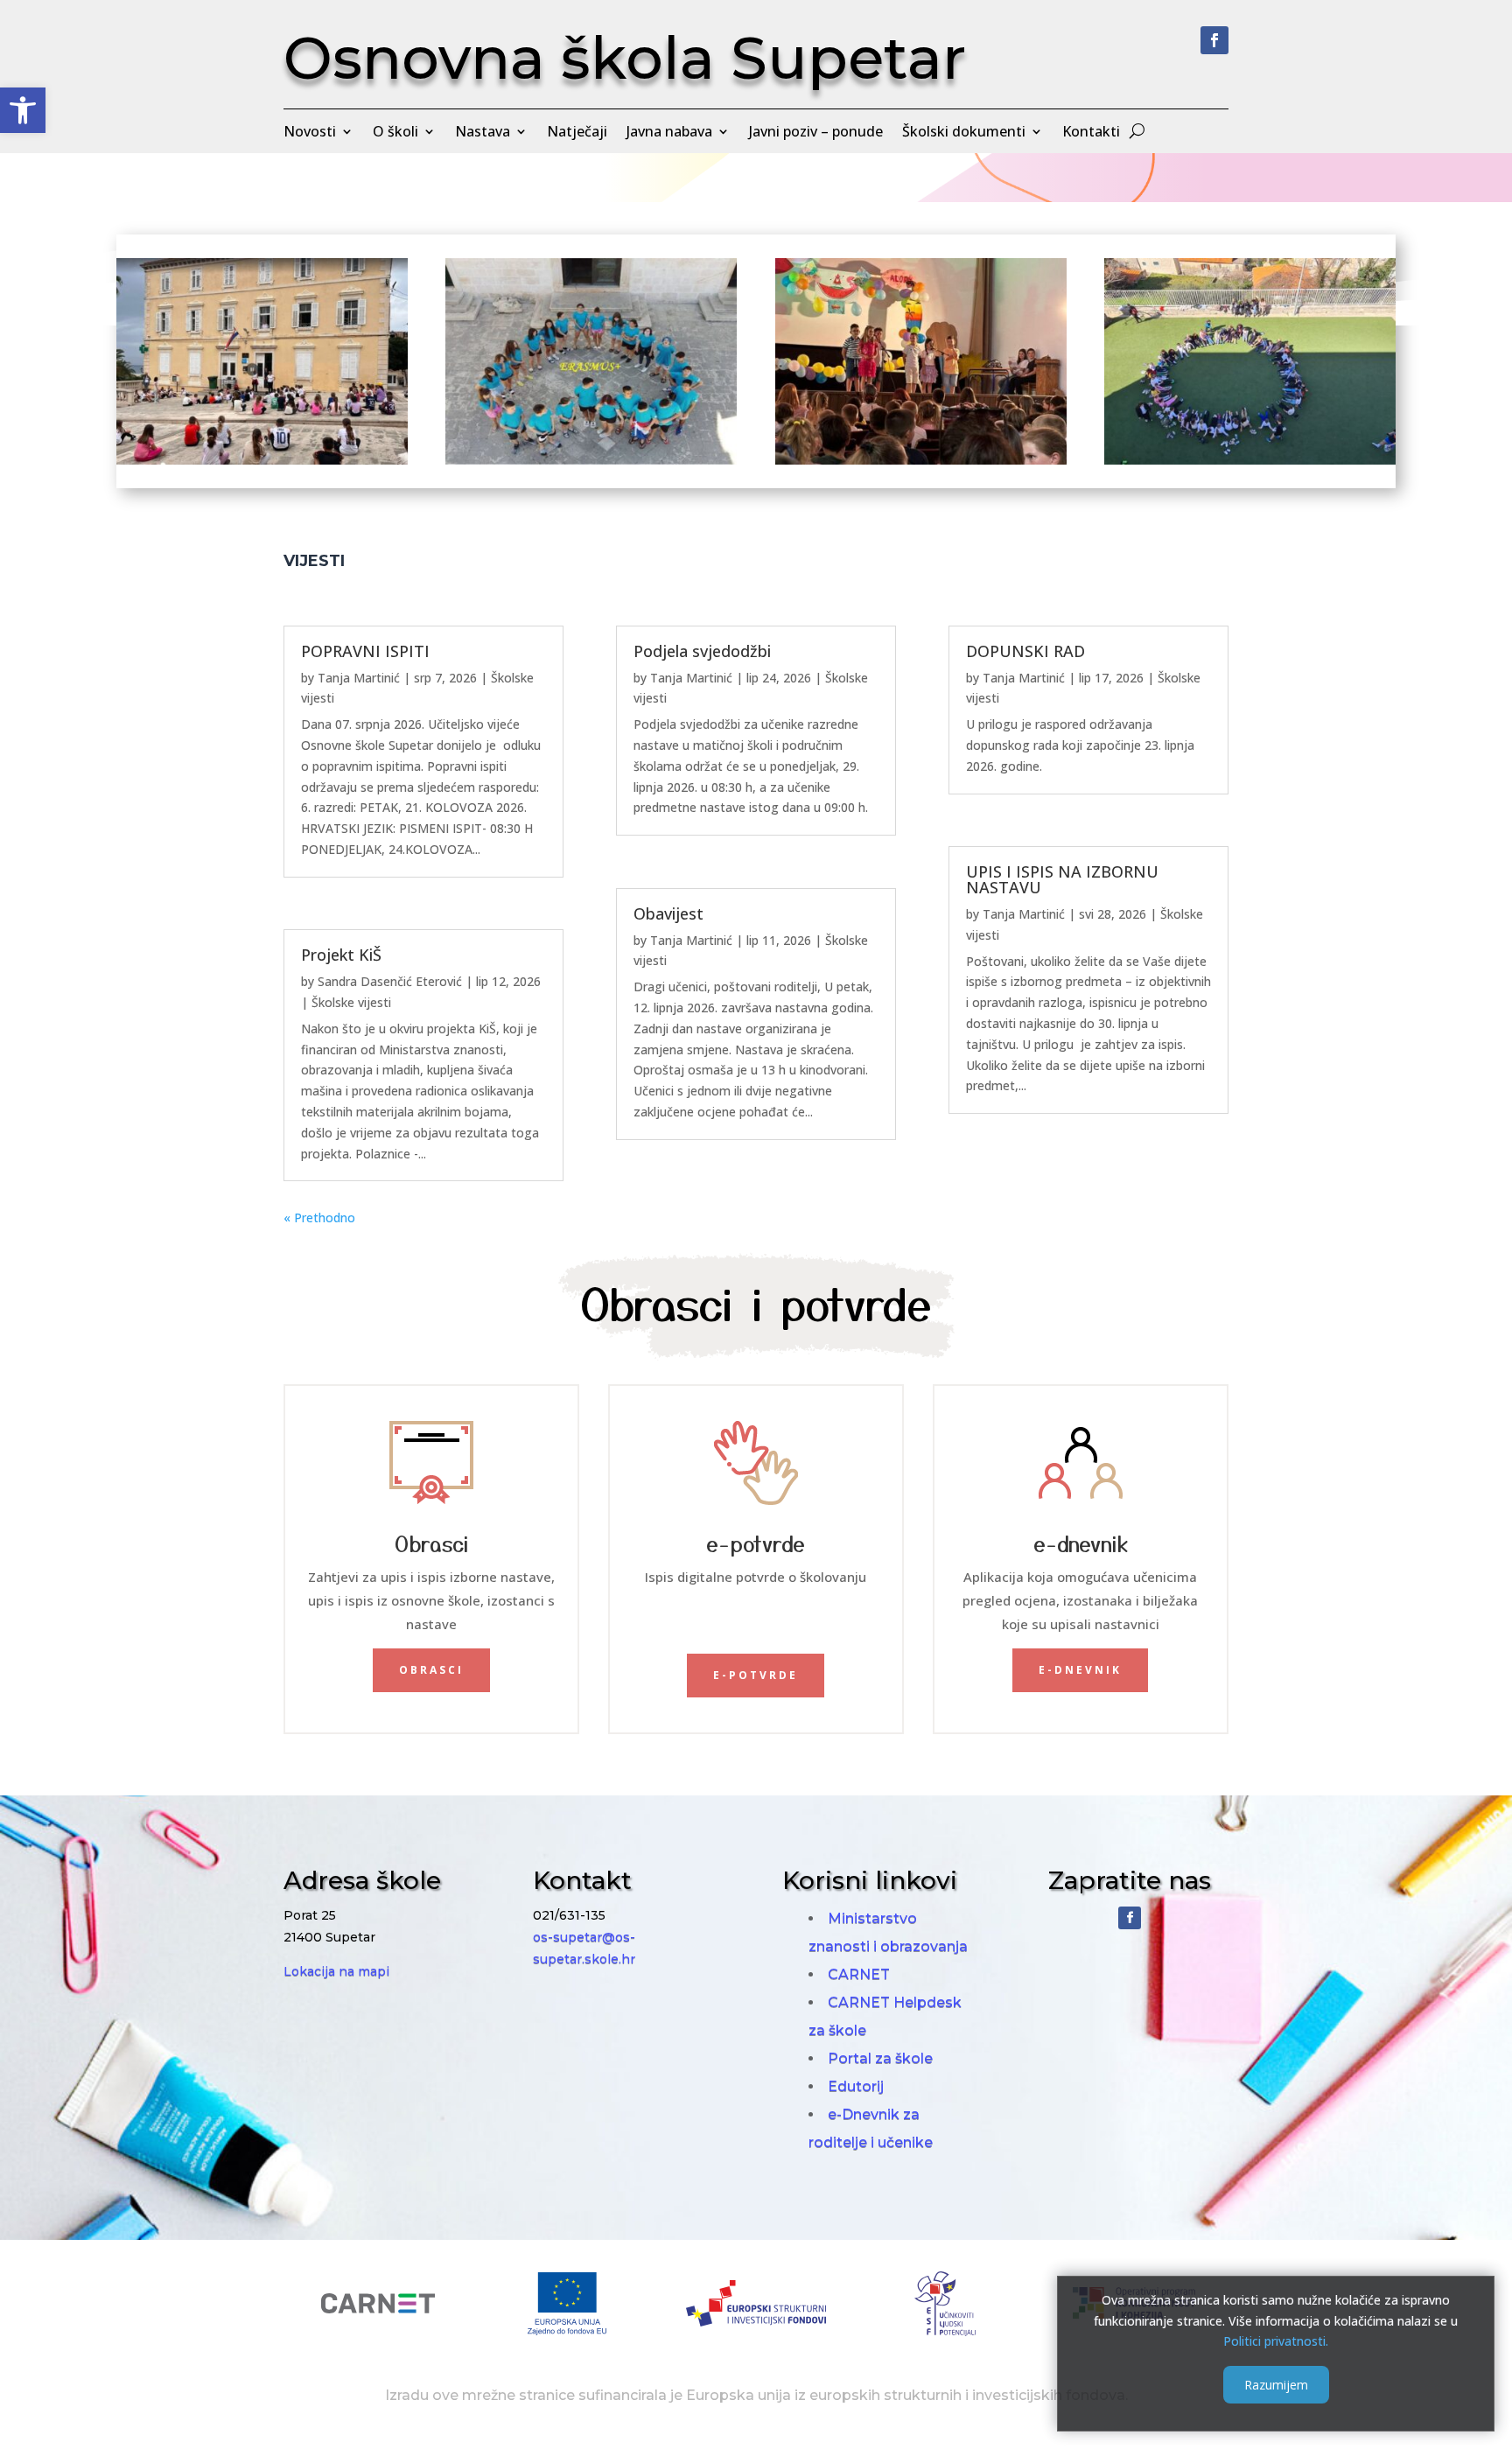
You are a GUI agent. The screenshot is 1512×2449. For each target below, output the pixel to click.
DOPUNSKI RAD (1025, 651)
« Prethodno (319, 1218)
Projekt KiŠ (341, 955)
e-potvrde (756, 1675)
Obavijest (668, 913)
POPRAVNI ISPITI (365, 651)
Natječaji (577, 133)
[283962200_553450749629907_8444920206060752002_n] (591, 460)
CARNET (859, 1974)
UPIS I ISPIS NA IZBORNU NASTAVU (1062, 879)
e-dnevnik (1080, 1670)
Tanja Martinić (359, 678)
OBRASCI (431, 1670)
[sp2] (262, 460)
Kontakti (1091, 133)
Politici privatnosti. (1276, 2341)
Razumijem (1276, 2385)
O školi (395, 133)
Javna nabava (669, 133)
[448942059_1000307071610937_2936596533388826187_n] (921, 460)
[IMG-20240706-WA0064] (1250, 460)
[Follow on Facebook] (1214, 40)
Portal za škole (880, 2058)
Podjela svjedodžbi (702, 651)
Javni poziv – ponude (816, 133)
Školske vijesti (351, 1002)
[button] (23, 110)
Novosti (310, 133)
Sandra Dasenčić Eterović (390, 981)
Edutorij (856, 2086)
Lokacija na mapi (336, 1971)
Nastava (483, 133)
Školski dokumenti (964, 133)
